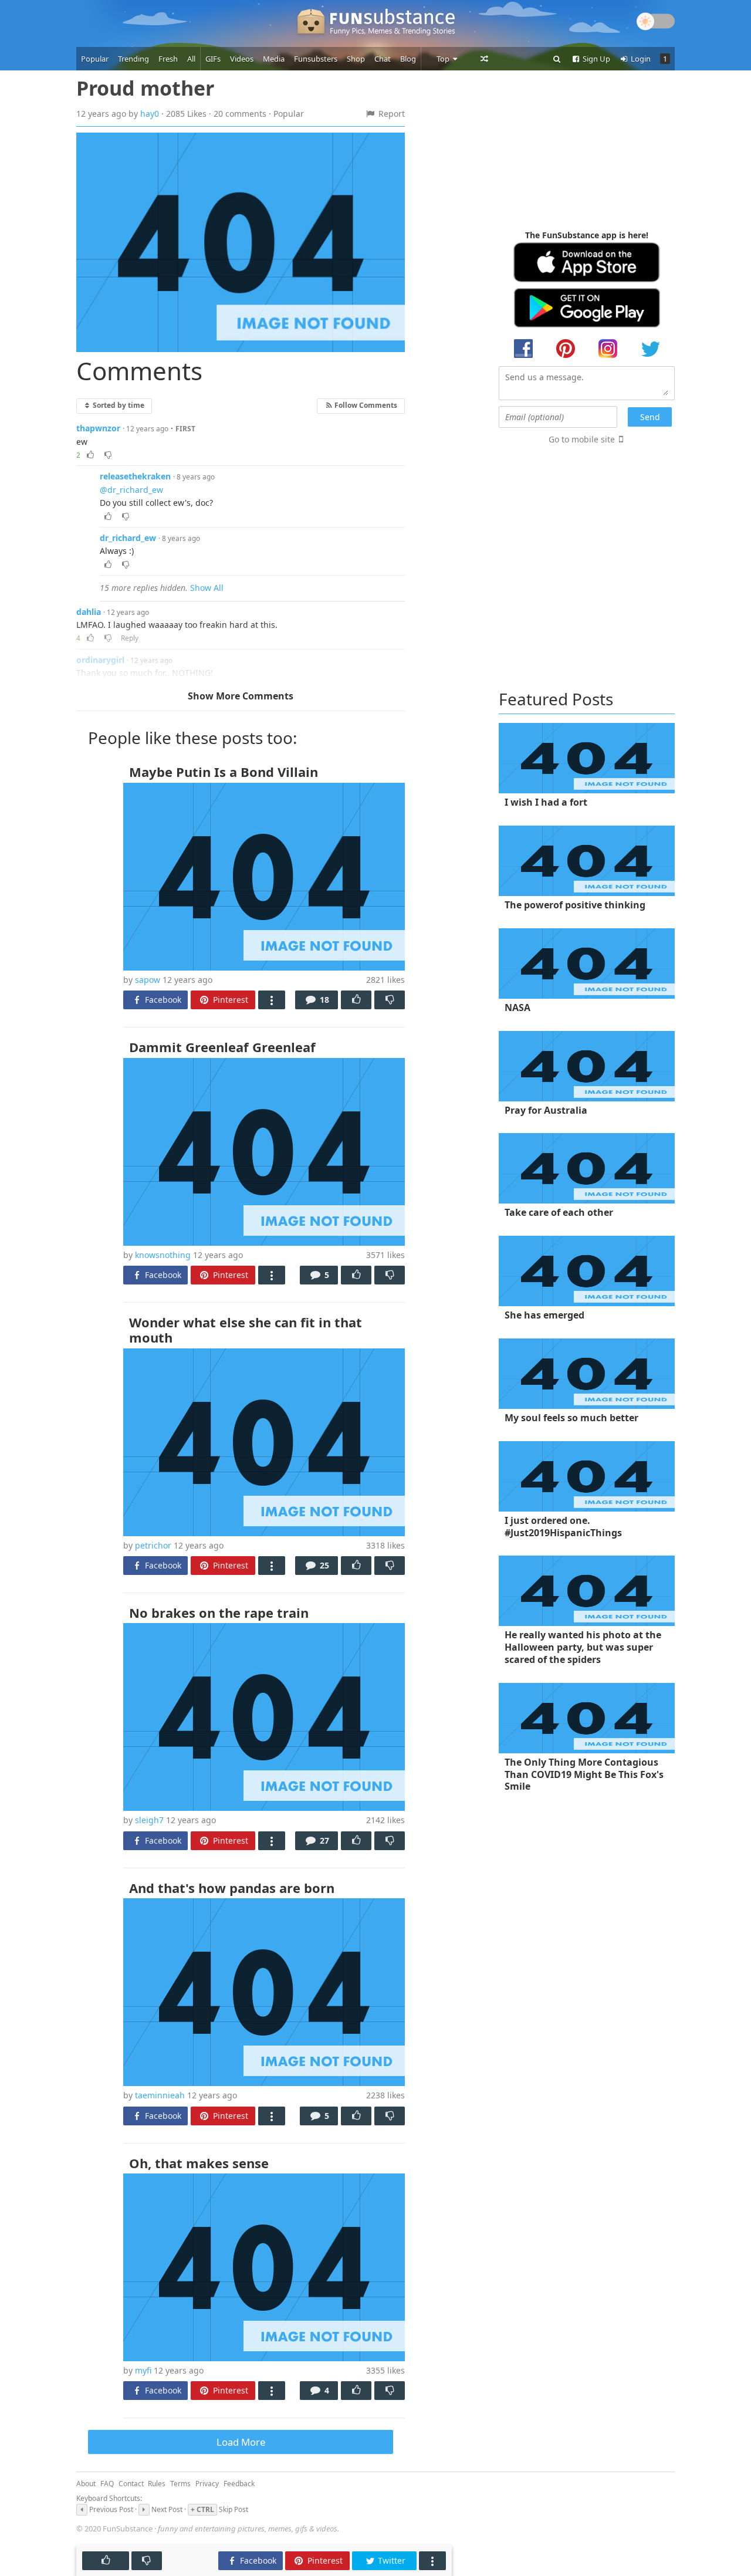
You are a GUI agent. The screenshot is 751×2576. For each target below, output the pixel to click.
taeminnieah (160, 2095)
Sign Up (596, 59)
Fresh (168, 59)
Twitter (390, 2560)
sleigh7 (149, 1820)
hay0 (150, 114)
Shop (356, 59)
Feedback (239, 2484)
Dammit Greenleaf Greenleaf (222, 1047)
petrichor (153, 1545)
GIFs (213, 59)
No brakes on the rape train (219, 1612)
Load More (241, 2442)
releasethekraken (135, 476)
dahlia (89, 612)
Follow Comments (365, 405)
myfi (143, 2370)
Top (444, 59)
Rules (157, 2484)
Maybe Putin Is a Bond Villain (224, 772)
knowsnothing (163, 1255)
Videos (242, 59)
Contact (131, 2484)
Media (274, 59)
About (86, 2484)
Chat (383, 59)
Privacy (207, 2484)
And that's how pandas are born (232, 1888)
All (191, 59)
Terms (180, 2484)
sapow (148, 980)
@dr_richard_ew (131, 490)
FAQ (107, 2484)
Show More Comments (241, 696)
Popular (95, 59)
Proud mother (145, 88)
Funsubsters (316, 59)
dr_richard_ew (128, 538)
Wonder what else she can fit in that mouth (246, 1330)
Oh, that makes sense (199, 2163)
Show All (207, 588)
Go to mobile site (582, 439)
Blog (408, 59)
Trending (133, 59)
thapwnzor (98, 428)
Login (640, 59)
